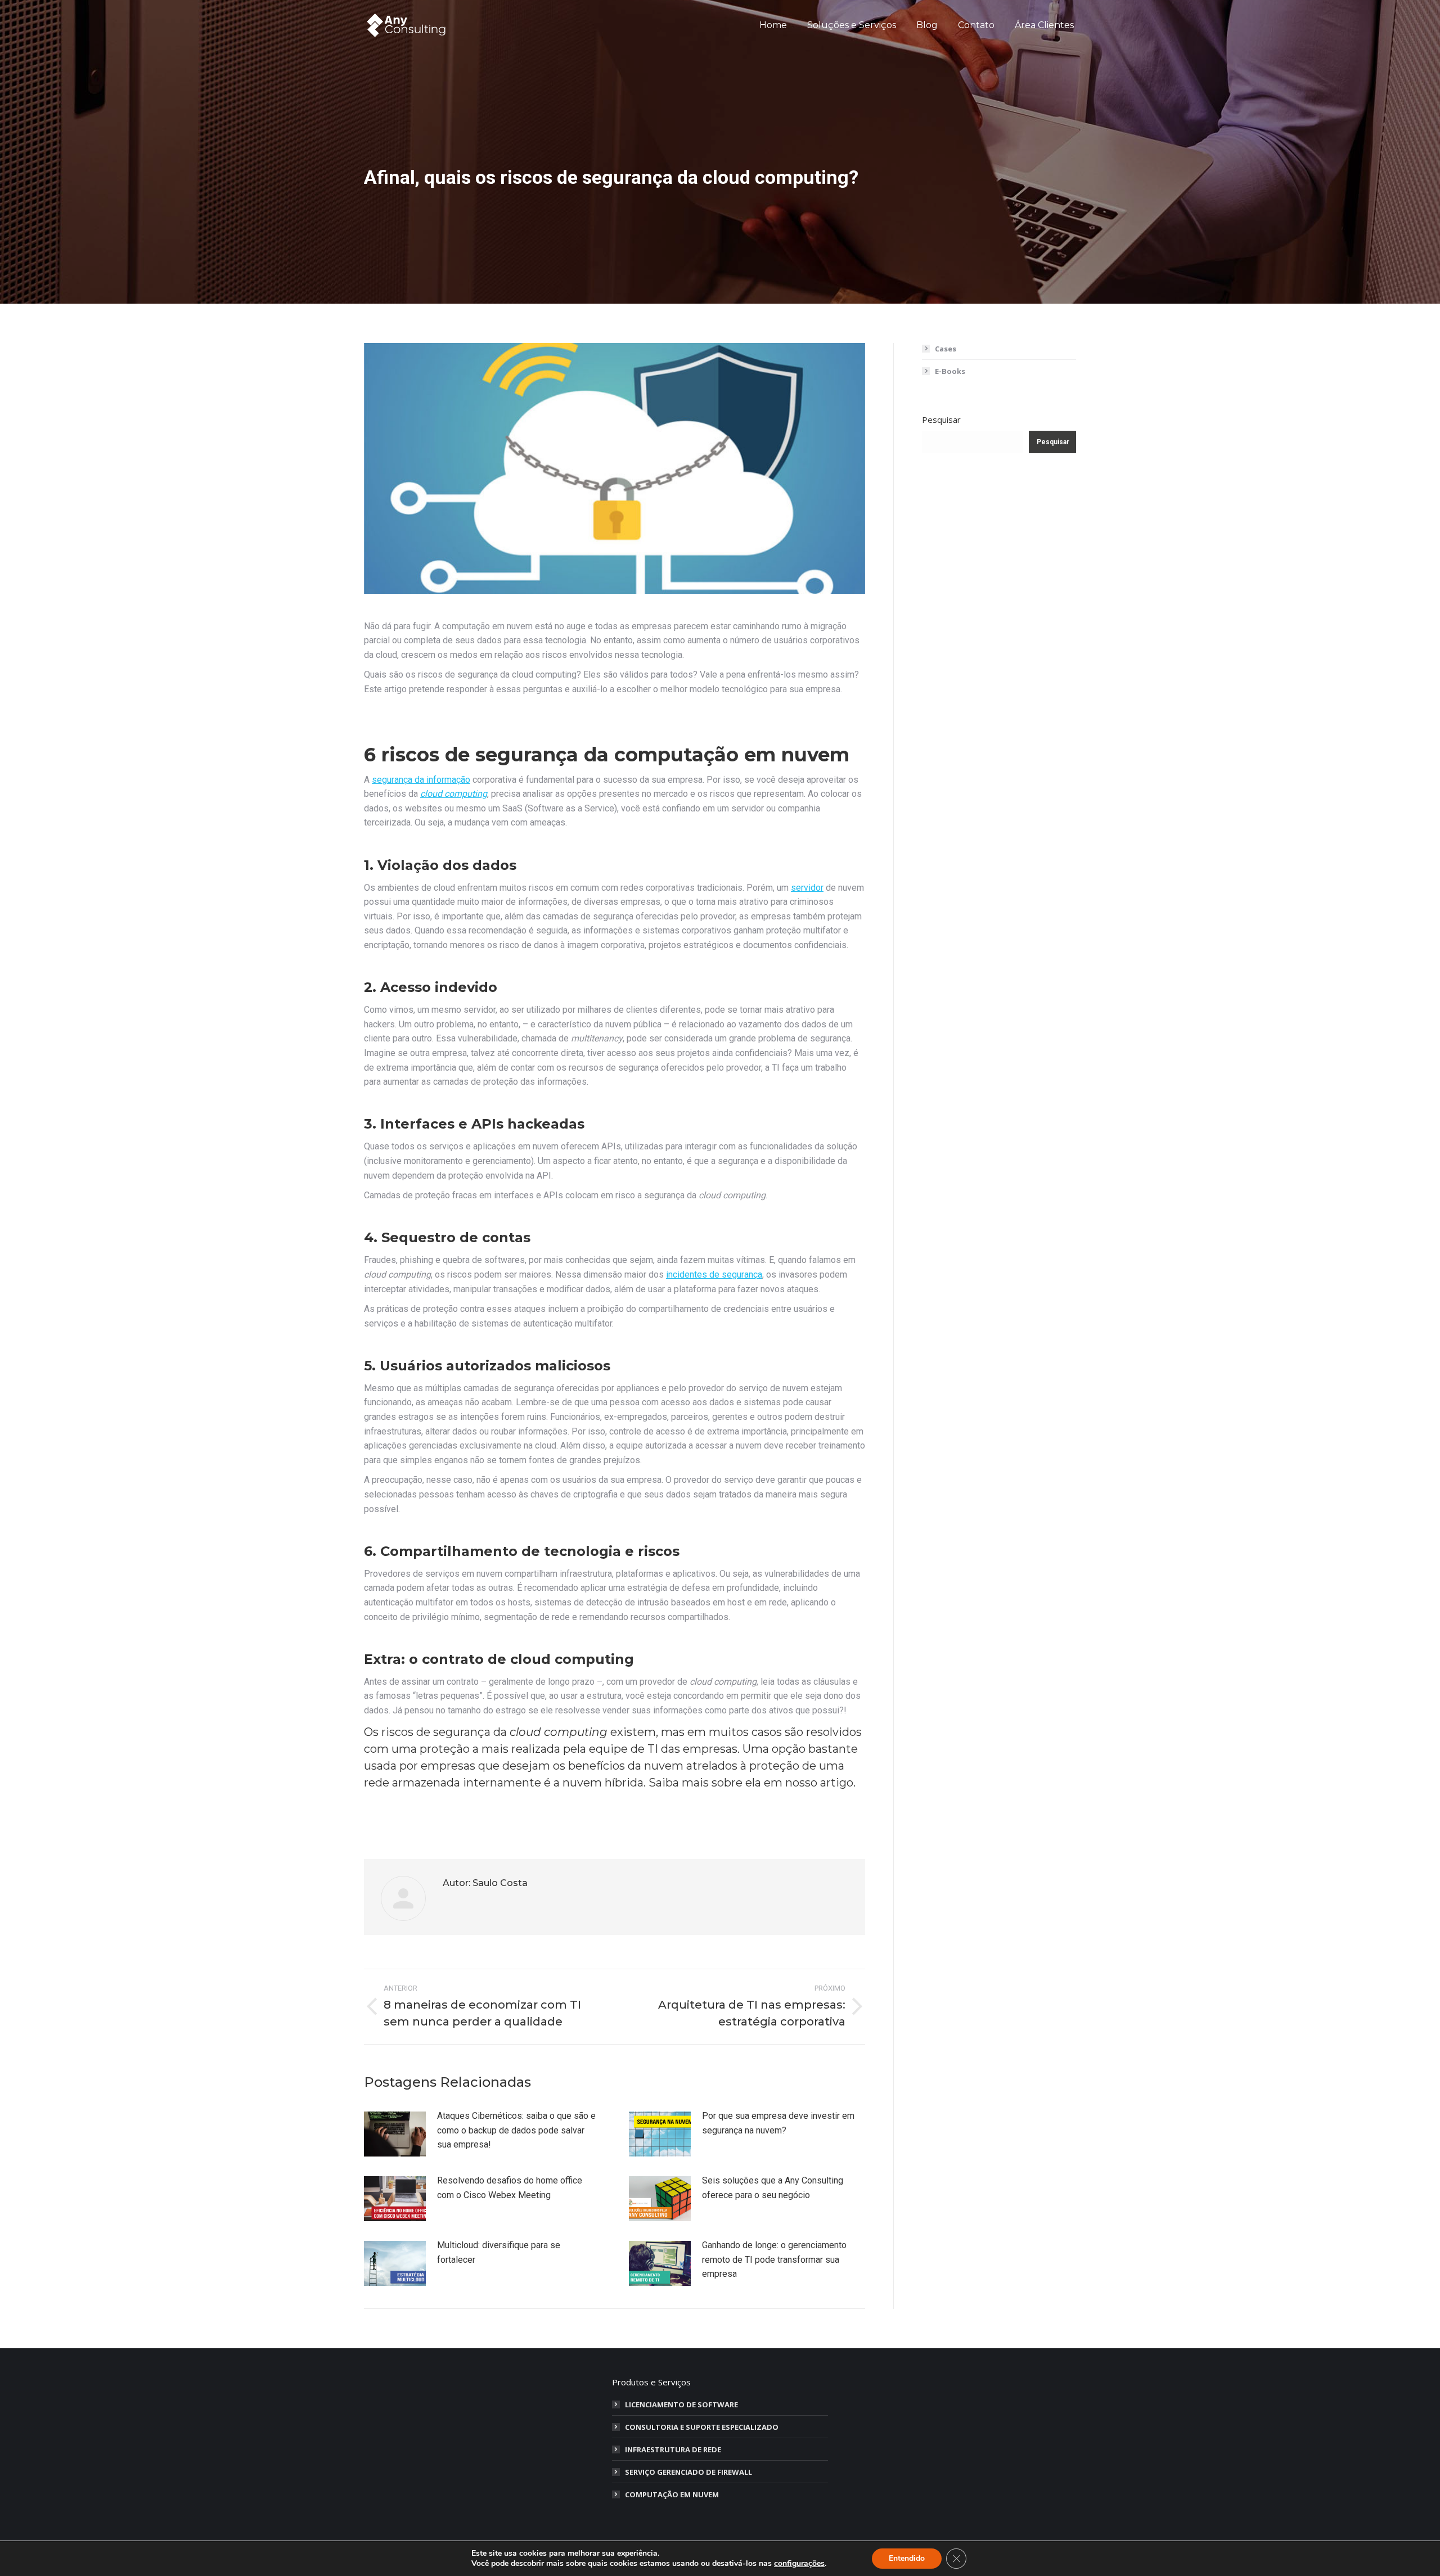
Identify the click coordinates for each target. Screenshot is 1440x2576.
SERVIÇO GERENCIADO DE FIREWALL (688, 2472)
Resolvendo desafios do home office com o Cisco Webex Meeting (510, 2188)
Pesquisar (941, 419)
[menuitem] (773, 25)
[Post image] (395, 2134)
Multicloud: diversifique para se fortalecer (499, 2252)
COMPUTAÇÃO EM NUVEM (672, 2494)
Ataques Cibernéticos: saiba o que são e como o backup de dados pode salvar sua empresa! (516, 2130)
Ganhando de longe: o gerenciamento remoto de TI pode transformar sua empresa (774, 2259)
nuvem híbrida (603, 1783)
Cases (946, 349)
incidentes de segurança (714, 1275)
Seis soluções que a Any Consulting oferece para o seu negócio (773, 2188)
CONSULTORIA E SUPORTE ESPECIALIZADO (702, 2427)
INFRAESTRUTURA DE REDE (673, 2449)
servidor (807, 888)
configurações (799, 2564)
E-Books (950, 371)
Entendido (907, 2558)
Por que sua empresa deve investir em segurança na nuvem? (778, 2123)
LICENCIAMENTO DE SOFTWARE (681, 2404)
